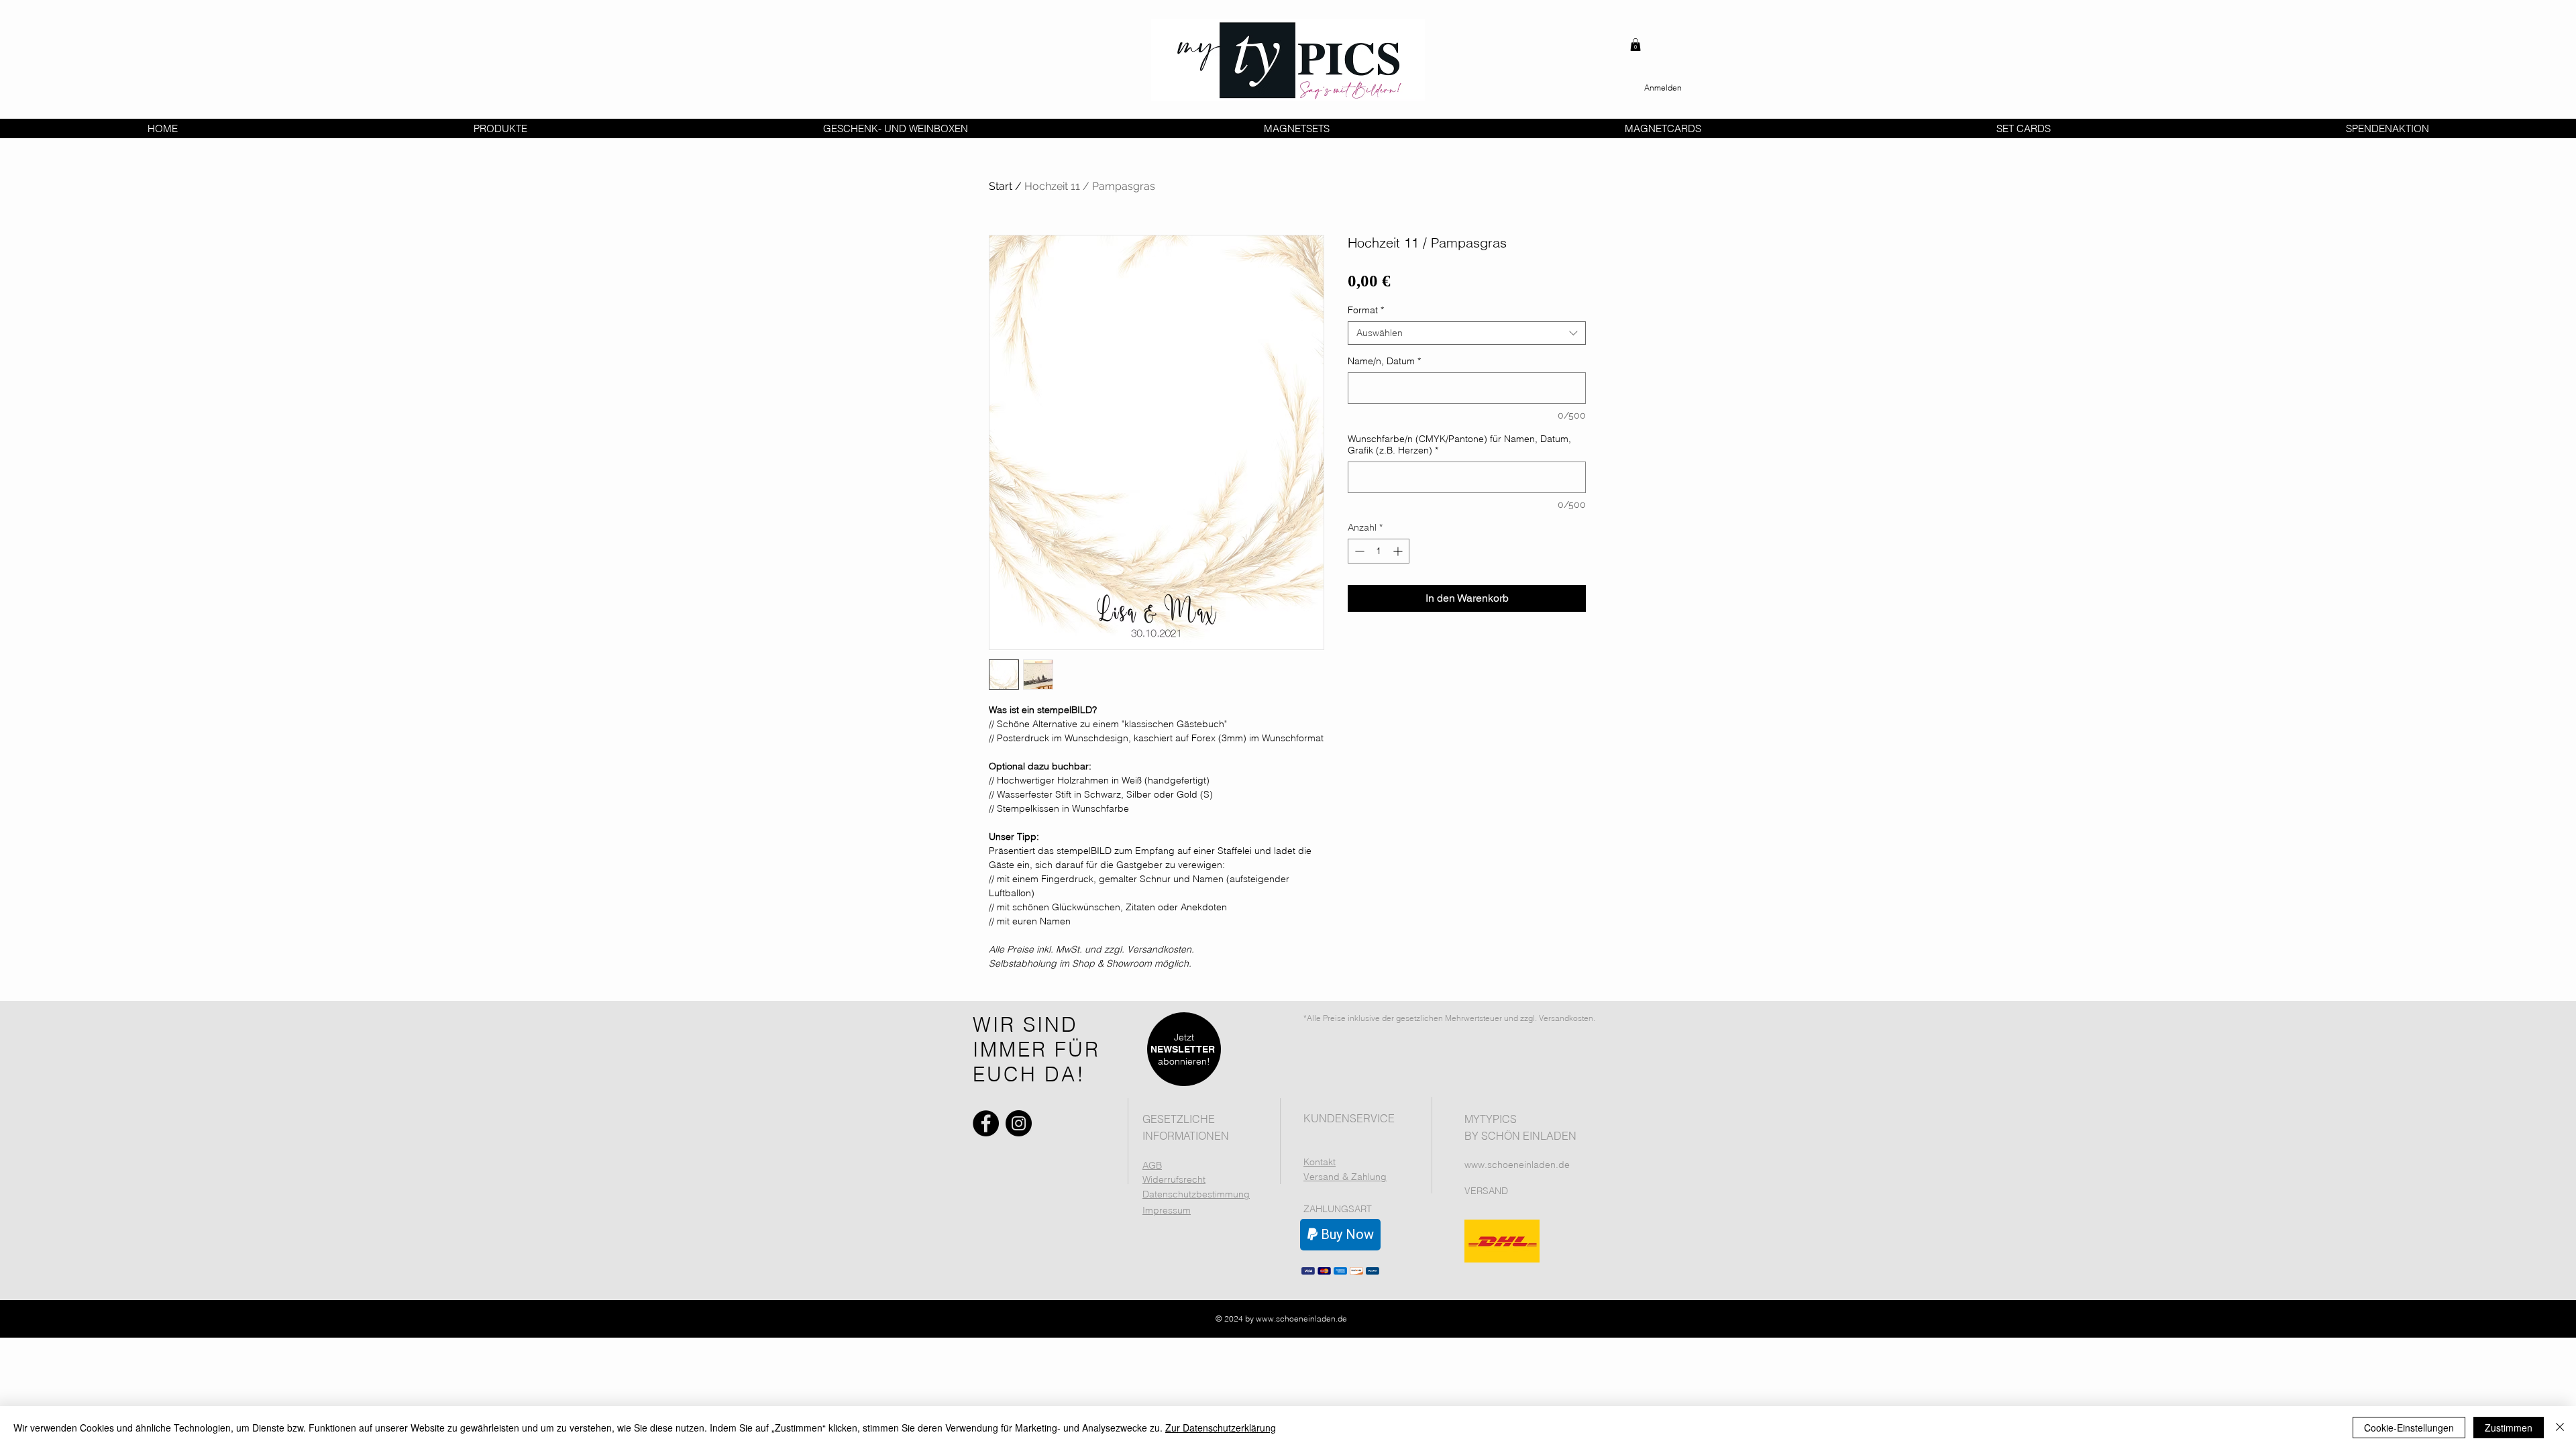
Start (1001, 186)
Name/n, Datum (1384, 361)
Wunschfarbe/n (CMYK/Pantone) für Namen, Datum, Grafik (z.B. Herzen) (1459, 445)
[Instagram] (1019, 1123)
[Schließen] (2560, 1428)
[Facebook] (986, 1123)
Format (1366, 310)
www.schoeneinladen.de (1517, 1165)
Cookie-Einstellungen (2409, 1428)
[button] (1635, 45)
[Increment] (1399, 551)
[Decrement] (1358, 551)
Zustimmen (2509, 1428)
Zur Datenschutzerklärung (1221, 1428)
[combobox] (1467, 333)
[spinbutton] (1379, 551)
